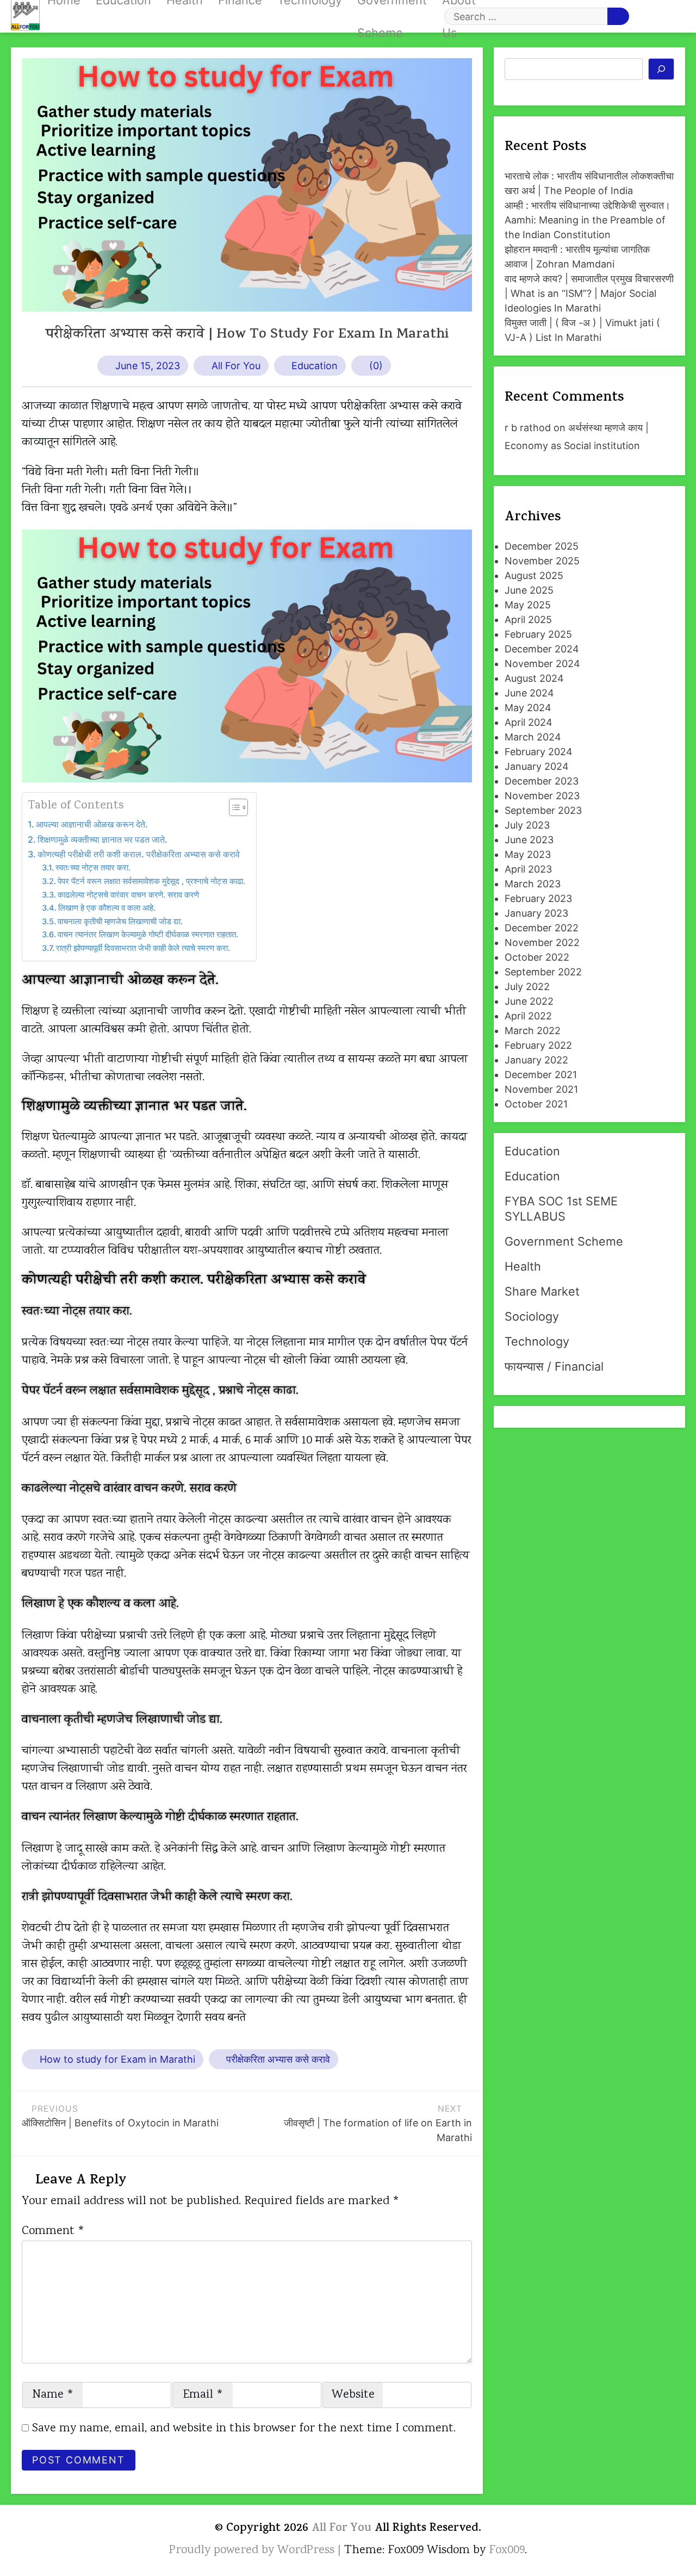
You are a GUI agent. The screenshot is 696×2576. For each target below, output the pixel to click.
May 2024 (528, 708)
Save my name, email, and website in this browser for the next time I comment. (244, 2429)
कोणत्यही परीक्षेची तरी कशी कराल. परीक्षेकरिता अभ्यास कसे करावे (139, 854)
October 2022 (537, 957)
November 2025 (542, 561)
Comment (53, 2231)
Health (523, 1266)
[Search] (661, 69)
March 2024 (533, 737)
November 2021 (541, 1089)
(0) (376, 366)
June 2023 (529, 840)
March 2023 (533, 884)
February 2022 (538, 1045)
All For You (236, 366)
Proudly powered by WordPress (253, 2550)
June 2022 (529, 1001)
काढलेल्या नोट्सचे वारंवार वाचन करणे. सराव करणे (128, 895)
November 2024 (542, 664)
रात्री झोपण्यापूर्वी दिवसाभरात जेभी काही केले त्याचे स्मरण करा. (143, 948)
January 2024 (537, 766)
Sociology (532, 1316)
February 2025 (538, 634)
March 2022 (533, 1031)
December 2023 (542, 781)
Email (203, 2395)
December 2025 (542, 546)
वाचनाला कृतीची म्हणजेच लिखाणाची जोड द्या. (120, 922)
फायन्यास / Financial (554, 1366)
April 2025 (528, 620)
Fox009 (507, 2550)
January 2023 (536, 913)
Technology (537, 1341)
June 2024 (529, 693)
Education (315, 366)
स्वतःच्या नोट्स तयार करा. (93, 868)
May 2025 (528, 605)
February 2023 (538, 898)
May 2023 (528, 854)
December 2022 (542, 928)
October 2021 (536, 1104)
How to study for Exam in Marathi (117, 2059)
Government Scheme (564, 1241)
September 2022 (543, 972)
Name (53, 2395)
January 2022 (536, 1060)
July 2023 (527, 825)
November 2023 (542, 796)
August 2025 (534, 575)
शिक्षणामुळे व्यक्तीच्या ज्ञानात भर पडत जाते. (102, 839)
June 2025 (529, 590)
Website (353, 2395)
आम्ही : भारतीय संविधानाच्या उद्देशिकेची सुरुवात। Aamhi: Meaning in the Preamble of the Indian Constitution (588, 220)
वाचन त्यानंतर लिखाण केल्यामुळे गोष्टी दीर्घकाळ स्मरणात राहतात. (148, 935)
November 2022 (542, 942)
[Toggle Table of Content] (233, 807)
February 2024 (539, 752)
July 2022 (527, 987)
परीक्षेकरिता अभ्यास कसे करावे (278, 2059)
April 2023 (528, 869)
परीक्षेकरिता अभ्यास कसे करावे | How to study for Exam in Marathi (247, 335)
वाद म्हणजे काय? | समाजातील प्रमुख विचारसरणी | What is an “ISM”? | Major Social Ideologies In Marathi (589, 293)
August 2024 (534, 678)
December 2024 (542, 649)
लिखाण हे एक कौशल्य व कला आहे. (107, 908)
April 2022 (528, 1016)
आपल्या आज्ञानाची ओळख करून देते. (92, 824)
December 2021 (541, 1075)
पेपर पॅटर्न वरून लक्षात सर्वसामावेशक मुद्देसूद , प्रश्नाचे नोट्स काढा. (151, 881)
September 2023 (543, 810)
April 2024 (529, 722)
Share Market (542, 1291)
